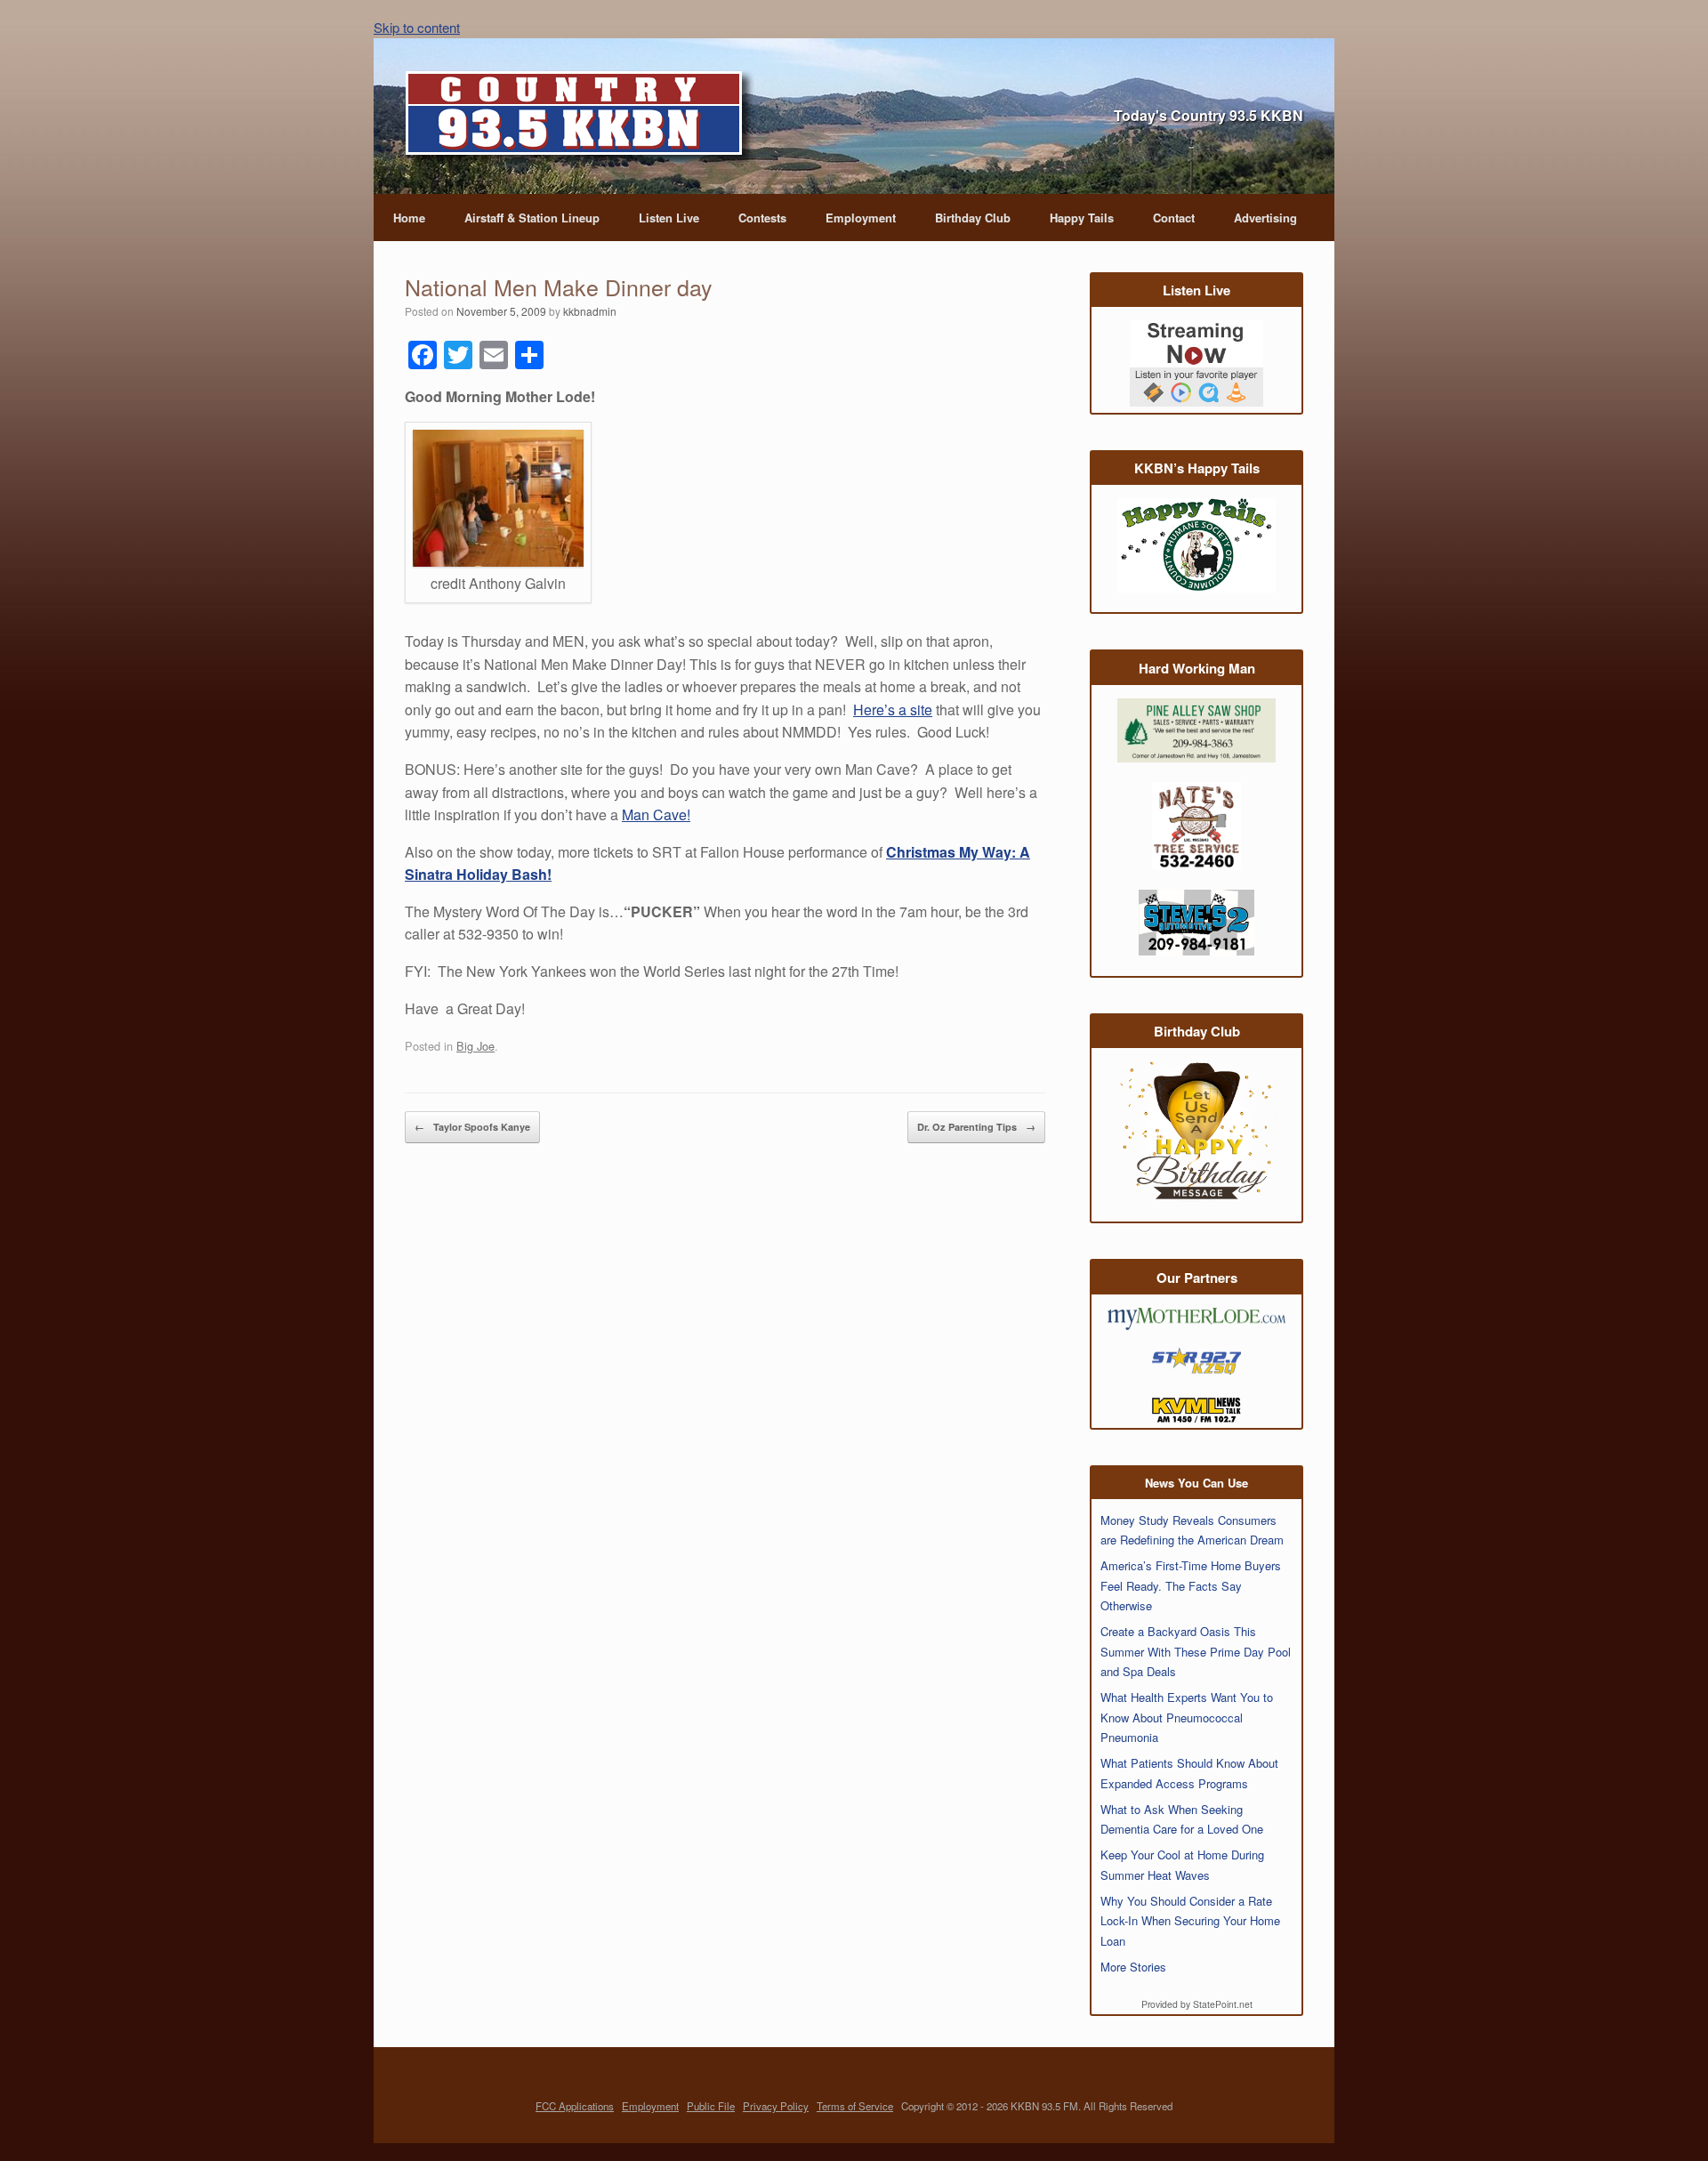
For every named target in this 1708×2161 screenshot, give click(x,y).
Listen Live (669, 218)
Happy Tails (1082, 218)
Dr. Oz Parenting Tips (976, 1127)
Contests (762, 218)
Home (409, 218)
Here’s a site (893, 710)
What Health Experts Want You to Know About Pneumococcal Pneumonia (1187, 1717)
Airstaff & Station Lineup (532, 218)
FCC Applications (575, 2106)
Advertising (1265, 218)
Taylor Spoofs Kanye (472, 1127)
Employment (861, 218)
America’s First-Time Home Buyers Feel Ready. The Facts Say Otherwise (1191, 1585)
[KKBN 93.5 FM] (580, 118)
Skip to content (417, 27)
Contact (1174, 218)
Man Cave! (656, 814)
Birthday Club (973, 218)
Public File (711, 2106)
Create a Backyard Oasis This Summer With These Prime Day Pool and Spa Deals (1196, 1651)
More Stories (1133, 1967)
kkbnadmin (590, 311)
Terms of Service (855, 2106)
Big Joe (475, 1046)
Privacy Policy (776, 2106)
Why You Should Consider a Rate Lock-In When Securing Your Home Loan (1190, 1921)
